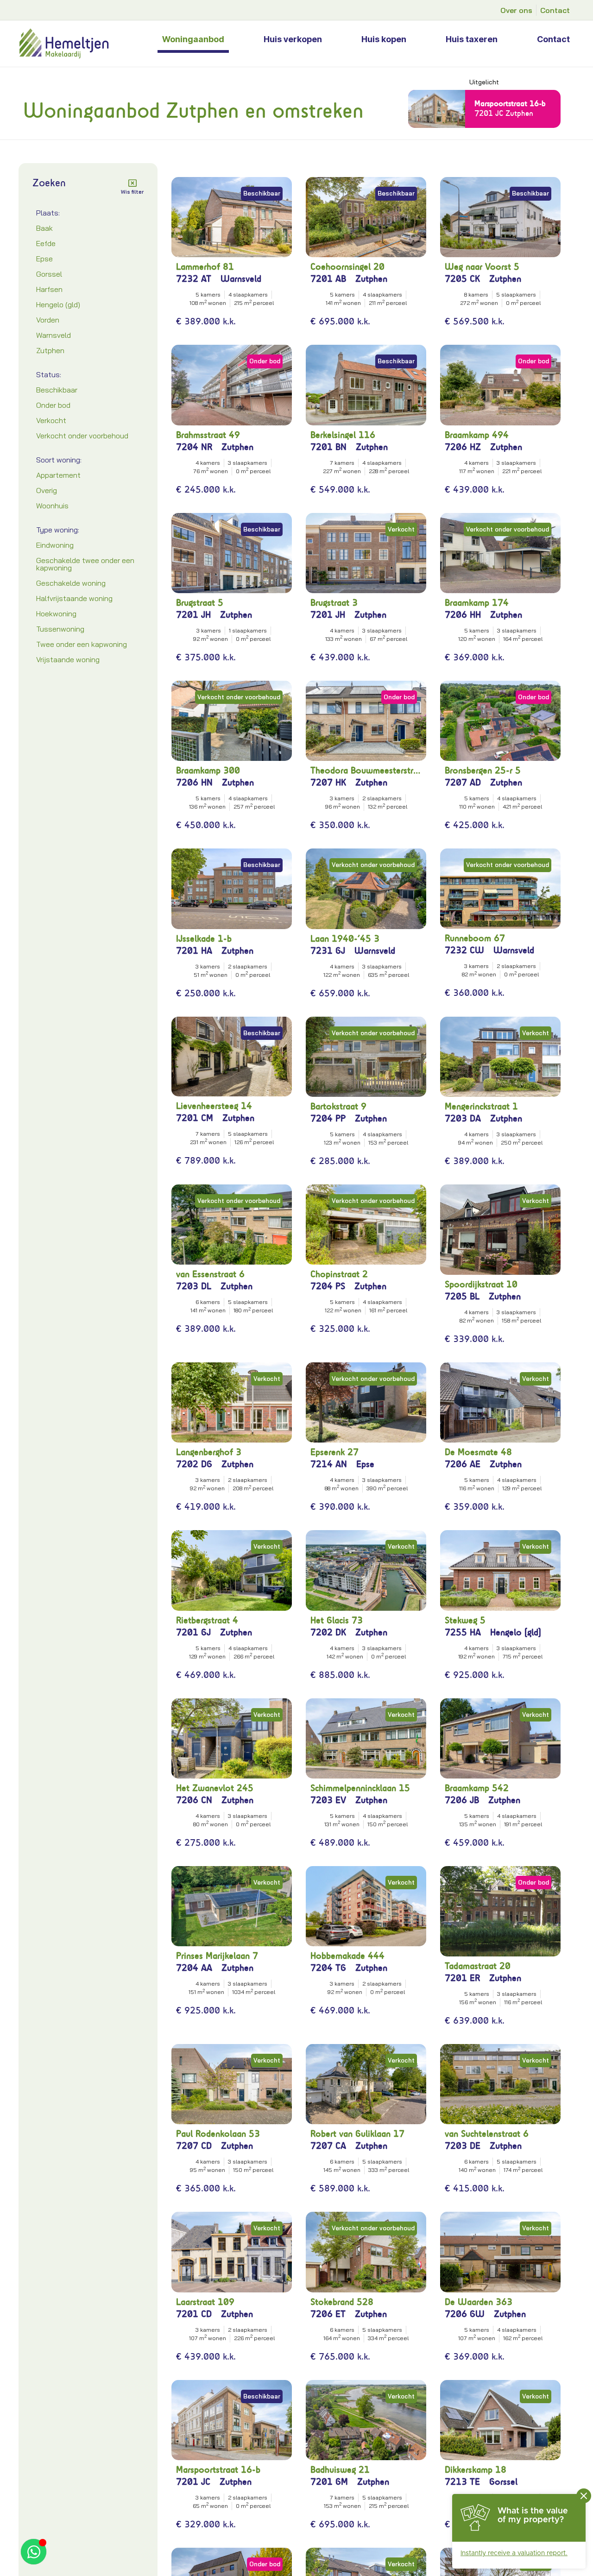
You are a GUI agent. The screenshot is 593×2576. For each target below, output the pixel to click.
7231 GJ (328, 951)
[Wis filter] (132, 183)
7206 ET (328, 2314)
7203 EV (328, 1800)
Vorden (48, 320)
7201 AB (328, 279)
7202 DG (194, 1464)
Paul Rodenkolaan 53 (218, 2134)
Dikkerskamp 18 (476, 2470)
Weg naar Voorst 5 (482, 267)
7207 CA (328, 2146)
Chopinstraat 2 (339, 1274)
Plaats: (48, 213)
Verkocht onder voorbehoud (82, 436)
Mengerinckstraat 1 (481, 1106)
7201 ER (462, 1978)
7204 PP (328, 1118)
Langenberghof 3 (209, 1452)
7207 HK (328, 782)
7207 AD (463, 782)
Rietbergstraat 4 (207, 1620)
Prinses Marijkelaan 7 (217, 1956)
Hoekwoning (56, 614)
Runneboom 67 (475, 938)
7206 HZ (463, 447)
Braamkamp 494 (477, 435)
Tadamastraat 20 (478, 1966)
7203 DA (463, 1118)
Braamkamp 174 (477, 603)
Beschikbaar (57, 390)
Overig (47, 490)
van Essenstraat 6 (210, 1274)
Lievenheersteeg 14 (214, 1106)
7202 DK (328, 1632)
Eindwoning (55, 545)
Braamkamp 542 (477, 1788)
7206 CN (194, 1800)
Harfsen (49, 289)
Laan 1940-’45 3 (345, 939)
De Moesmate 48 (478, 1452)
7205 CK (462, 279)
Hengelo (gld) (58, 304)
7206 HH (463, 615)
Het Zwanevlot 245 (215, 1788)
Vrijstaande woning (68, 659)
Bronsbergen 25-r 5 (483, 770)
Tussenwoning (60, 629)
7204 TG (328, 1968)
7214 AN (329, 1464)
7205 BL (462, 1296)
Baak (44, 228)
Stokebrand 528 (342, 2302)
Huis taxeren (472, 39)
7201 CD (194, 2314)
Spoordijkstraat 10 (481, 1284)
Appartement (58, 475)
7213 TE (462, 2482)
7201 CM (195, 1118)
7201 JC (193, 2482)
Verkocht (51, 420)
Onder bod (53, 405)
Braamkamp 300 (208, 770)
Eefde (46, 243)
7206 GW (465, 2314)
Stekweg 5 (465, 1620)
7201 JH (193, 615)
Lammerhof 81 (205, 267)
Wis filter (132, 192)
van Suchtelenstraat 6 (487, 2134)
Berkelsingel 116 (343, 435)
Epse (44, 259)
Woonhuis (52, 506)
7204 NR (194, 447)
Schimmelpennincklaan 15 (360, 1788)
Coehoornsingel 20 (347, 267)
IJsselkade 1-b (204, 939)
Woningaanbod (193, 39)
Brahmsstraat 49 (208, 435)
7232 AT (194, 279)
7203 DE (463, 2146)
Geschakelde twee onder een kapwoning (85, 564)
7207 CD (194, 2146)
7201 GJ (193, 1632)
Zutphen (50, 350)
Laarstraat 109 (205, 2302)
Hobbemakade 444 (347, 1956)
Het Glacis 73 (337, 1620)
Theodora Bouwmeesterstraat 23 (366, 770)
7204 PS (328, 1286)
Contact (553, 39)
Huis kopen (384, 39)
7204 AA (194, 1968)
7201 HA (194, 951)
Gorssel (49, 274)
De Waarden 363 (479, 2302)
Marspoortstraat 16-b (510, 103)
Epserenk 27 (334, 1452)
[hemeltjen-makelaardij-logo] (85, 44)
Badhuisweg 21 (340, 2470)
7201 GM (329, 2482)
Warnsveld (54, 335)
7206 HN (194, 782)
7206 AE (463, 1464)
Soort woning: (59, 460)
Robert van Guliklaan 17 (357, 2134)
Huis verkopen (293, 39)
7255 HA (463, 1632)
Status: (49, 374)
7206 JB (462, 1800)
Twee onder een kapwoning (82, 644)
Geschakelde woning (71, 583)
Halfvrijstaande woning (74, 598)
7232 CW (464, 950)
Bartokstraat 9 (338, 1106)
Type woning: (58, 530)
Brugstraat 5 (200, 603)
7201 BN (328, 447)
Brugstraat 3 (334, 603)
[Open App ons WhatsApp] (34, 2552)
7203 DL (194, 1286)
